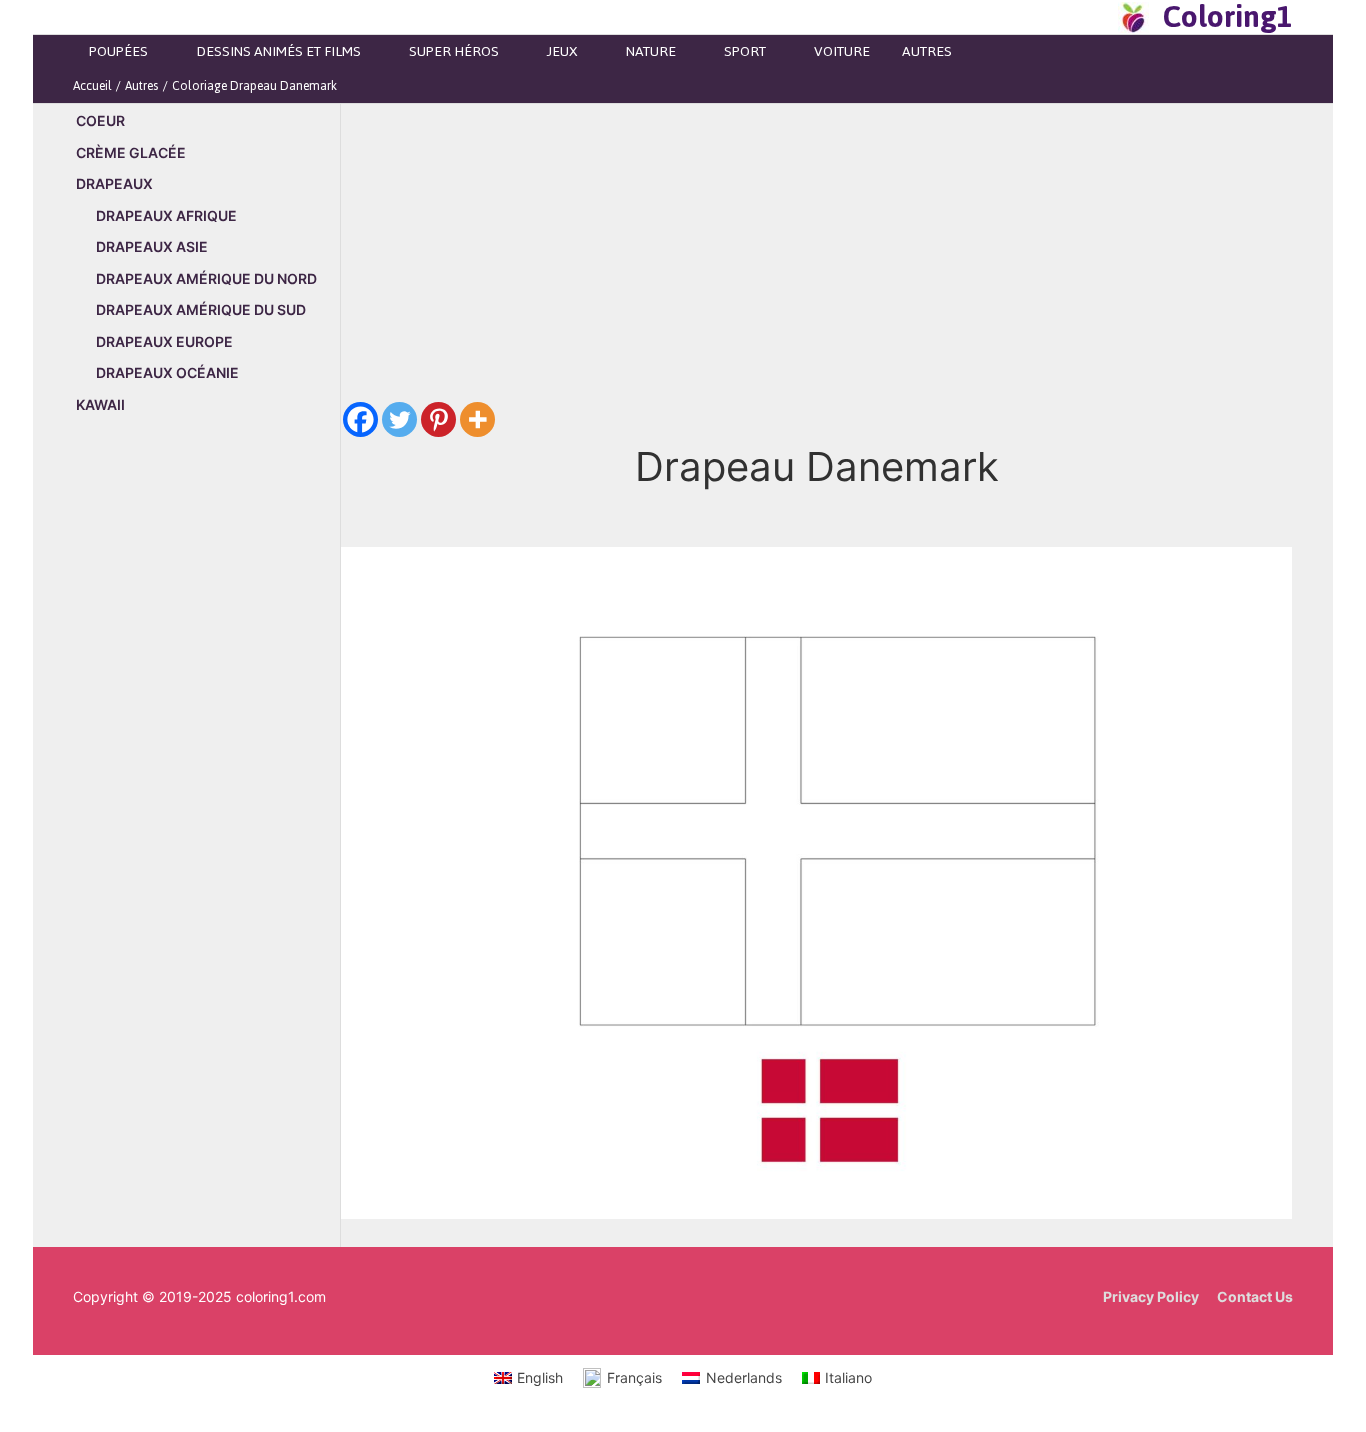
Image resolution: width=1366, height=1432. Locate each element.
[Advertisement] (206, 772)
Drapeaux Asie (152, 246)
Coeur (100, 120)
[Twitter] (399, 419)
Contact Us (1255, 1296)
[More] (477, 419)
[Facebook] (360, 419)
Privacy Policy (1151, 1296)
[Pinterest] (438, 419)
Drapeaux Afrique (166, 215)
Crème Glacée (131, 152)
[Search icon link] (1097, 17)
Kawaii (100, 404)
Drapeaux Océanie (167, 372)
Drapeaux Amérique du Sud (201, 309)
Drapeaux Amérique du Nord (206, 278)
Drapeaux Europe (164, 341)
